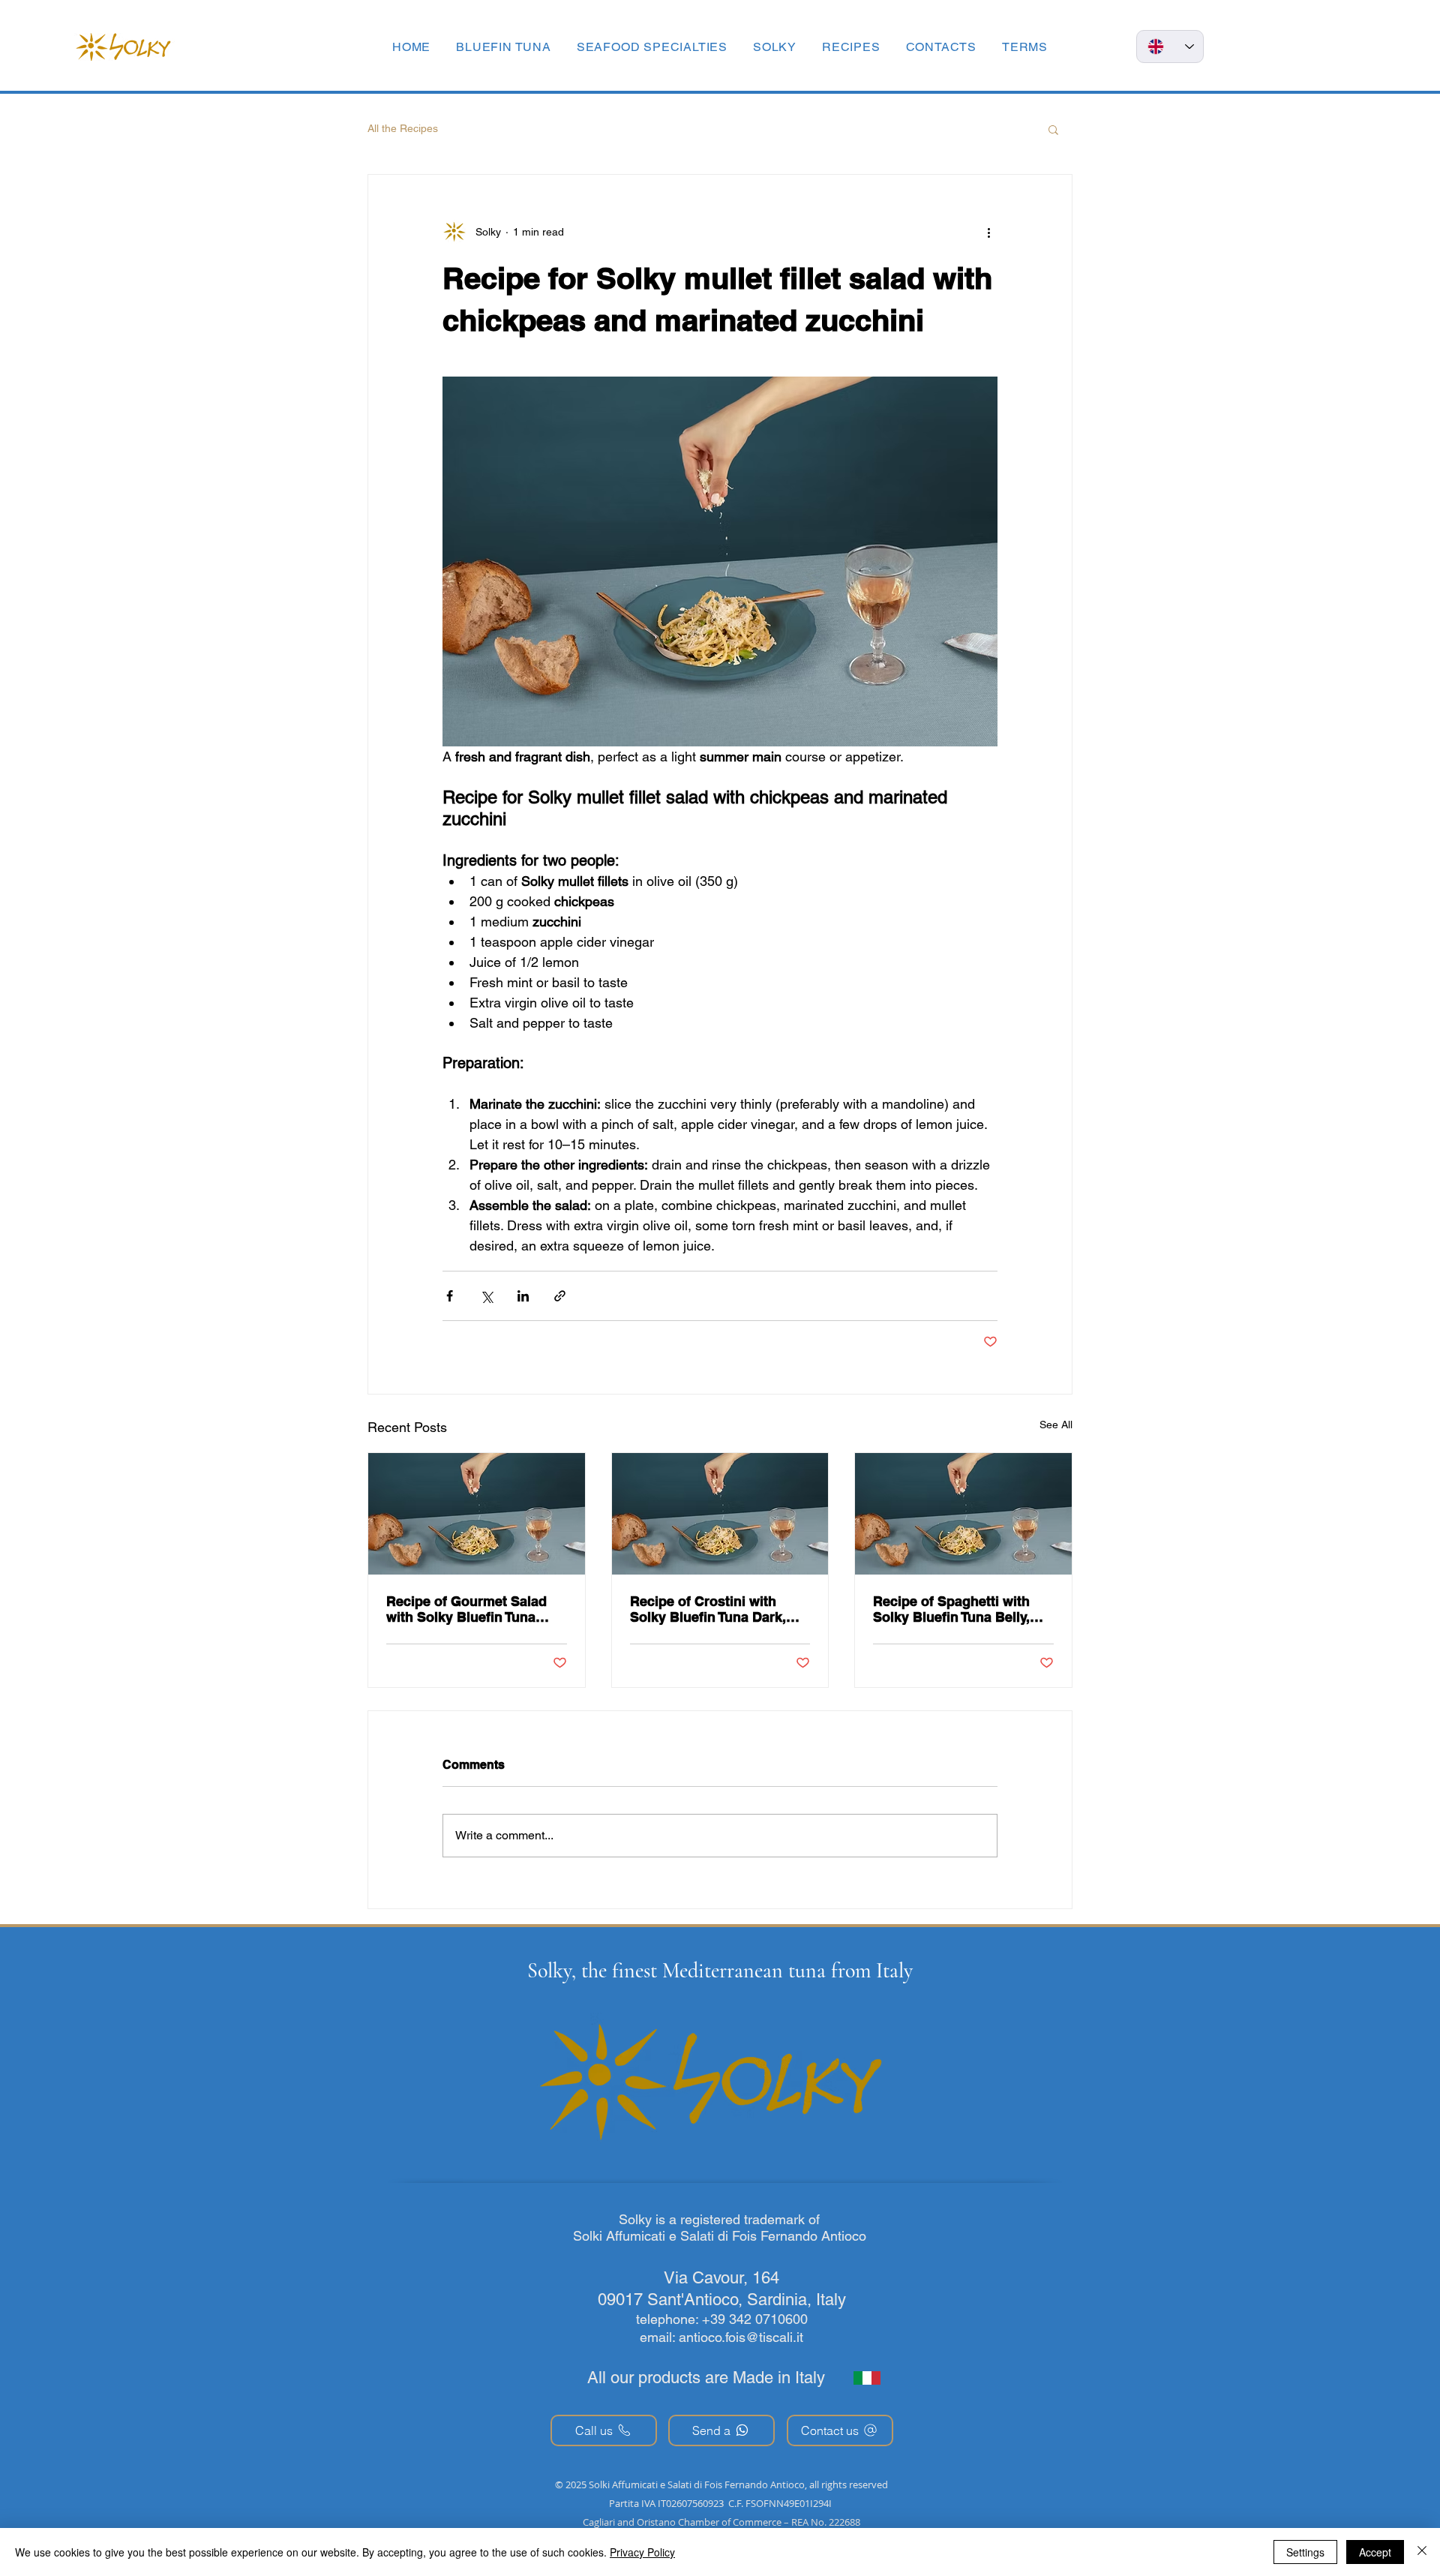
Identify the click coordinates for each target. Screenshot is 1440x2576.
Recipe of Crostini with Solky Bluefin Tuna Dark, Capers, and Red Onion (708, 1609)
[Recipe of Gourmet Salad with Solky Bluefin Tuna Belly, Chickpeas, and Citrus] (477, 1514)
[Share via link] (560, 1296)
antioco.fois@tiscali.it (741, 2337)
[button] (1025, 47)
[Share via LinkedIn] (523, 1296)
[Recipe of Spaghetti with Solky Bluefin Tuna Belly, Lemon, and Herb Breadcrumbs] (963, 1514)
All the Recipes (403, 128)
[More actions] (988, 232)
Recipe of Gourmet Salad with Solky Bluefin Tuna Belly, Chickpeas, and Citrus (476, 1609)
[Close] (1422, 2552)
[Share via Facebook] (450, 1296)
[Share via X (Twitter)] (486, 1296)
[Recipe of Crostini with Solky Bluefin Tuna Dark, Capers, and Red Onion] (720, 1514)
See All (1056, 1425)
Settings (1305, 2552)
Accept (1375, 2552)
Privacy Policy (642, 2552)
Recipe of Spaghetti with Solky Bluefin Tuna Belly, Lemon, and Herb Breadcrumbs (951, 1609)
